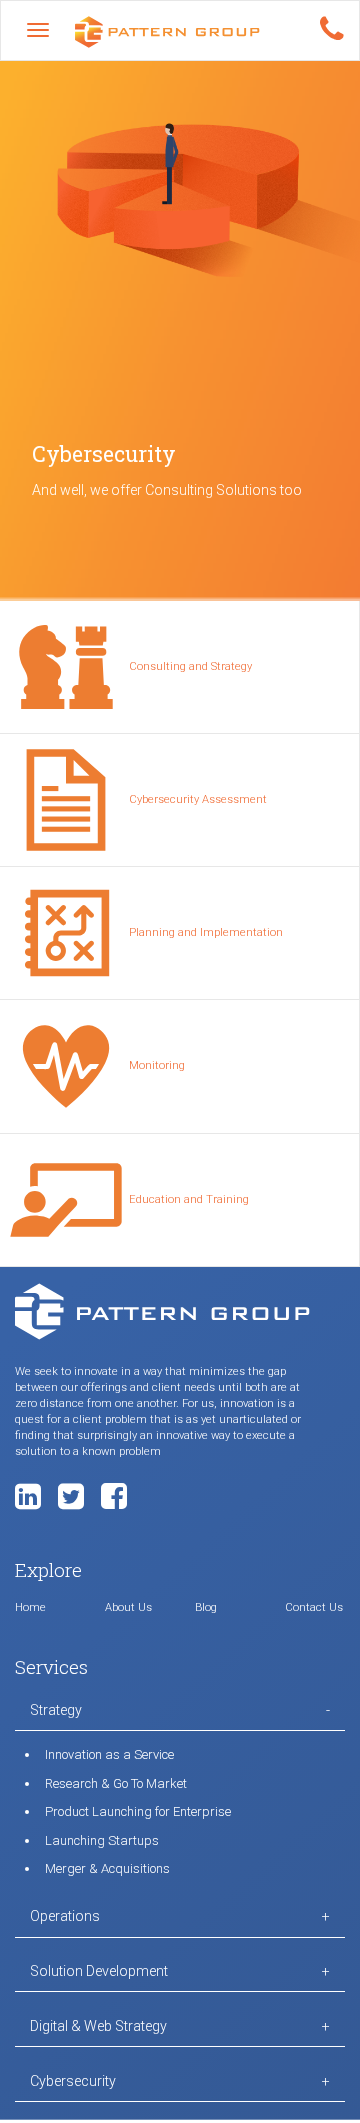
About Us (128, 1607)
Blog (206, 1607)
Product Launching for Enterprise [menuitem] (138, 1811)
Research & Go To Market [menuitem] (116, 1783)
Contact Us (314, 1607)
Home (30, 1607)
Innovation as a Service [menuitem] (109, 1754)
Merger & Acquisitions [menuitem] (107, 1868)
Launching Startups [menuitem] (102, 1840)
